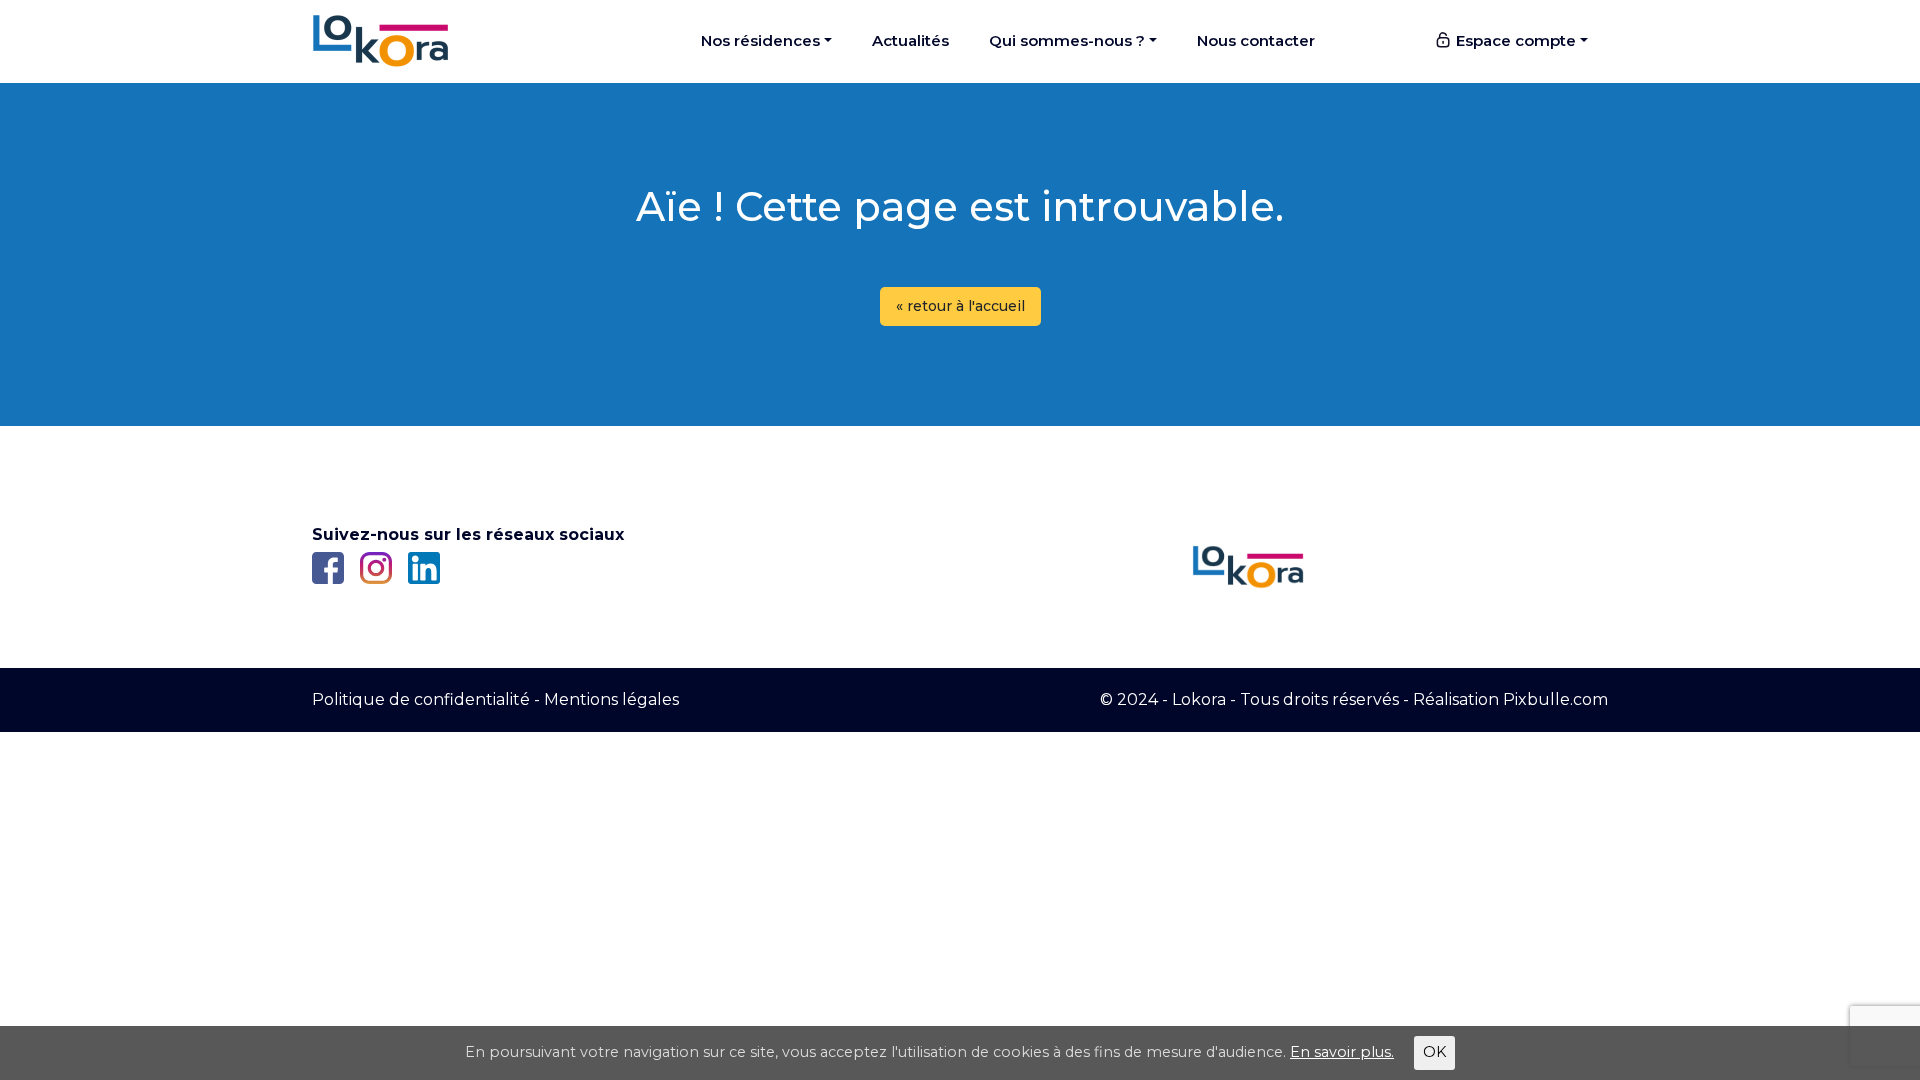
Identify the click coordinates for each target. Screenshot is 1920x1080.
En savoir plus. (1342, 1052)
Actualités (910, 40)
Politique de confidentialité (421, 699)
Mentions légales (611, 699)
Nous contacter (1256, 40)
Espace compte (1514, 40)
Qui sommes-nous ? (1067, 40)
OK (1434, 1052)
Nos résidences (760, 40)
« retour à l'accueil (960, 306)
